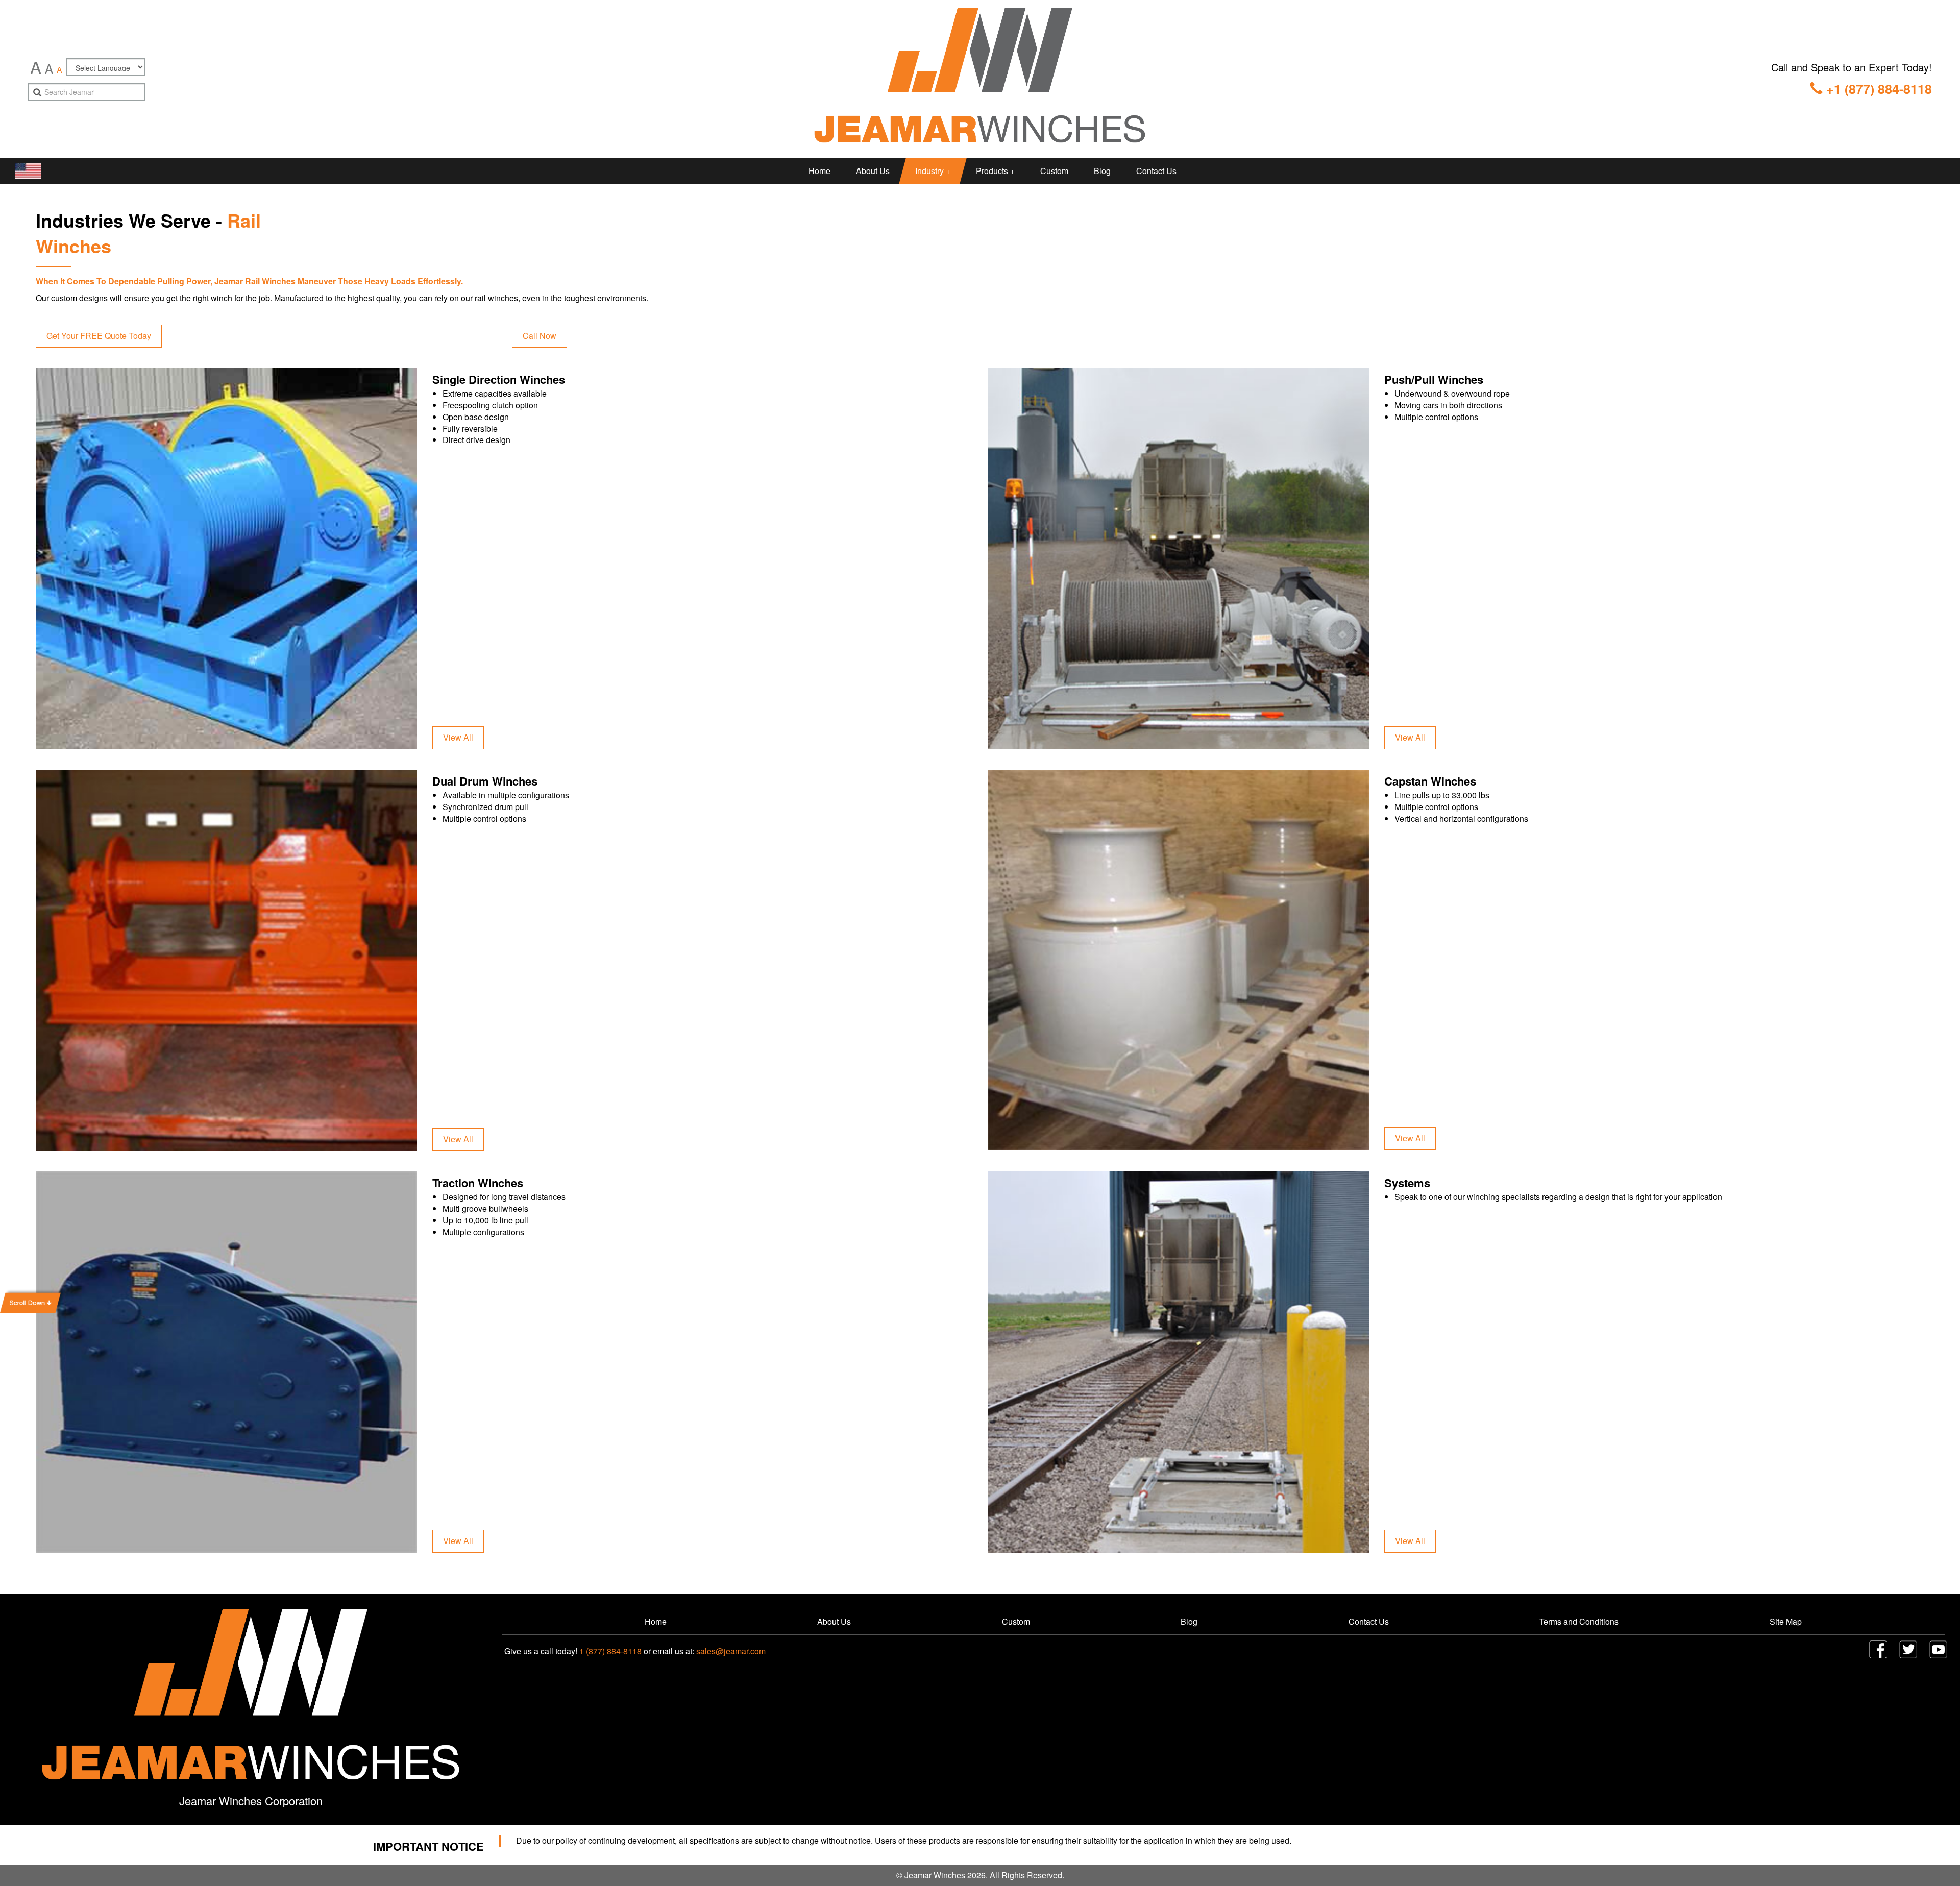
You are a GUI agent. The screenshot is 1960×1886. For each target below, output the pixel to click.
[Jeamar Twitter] (1908, 1649)
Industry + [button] (933, 171)
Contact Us (1156, 171)
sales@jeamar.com (731, 1651)
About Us (873, 171)
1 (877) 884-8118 (610, 1651)
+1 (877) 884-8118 (1877, 89)
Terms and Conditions (1579, 1621)
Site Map (1786, 1621)
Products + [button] (995, 171)
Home (819, 171)
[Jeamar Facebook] (1878, 1649)
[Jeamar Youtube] (1938, 1649)
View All (458, 737)
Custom (1054, 171)
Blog (1102, 171)
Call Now (540, 336)
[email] (37, 93)
